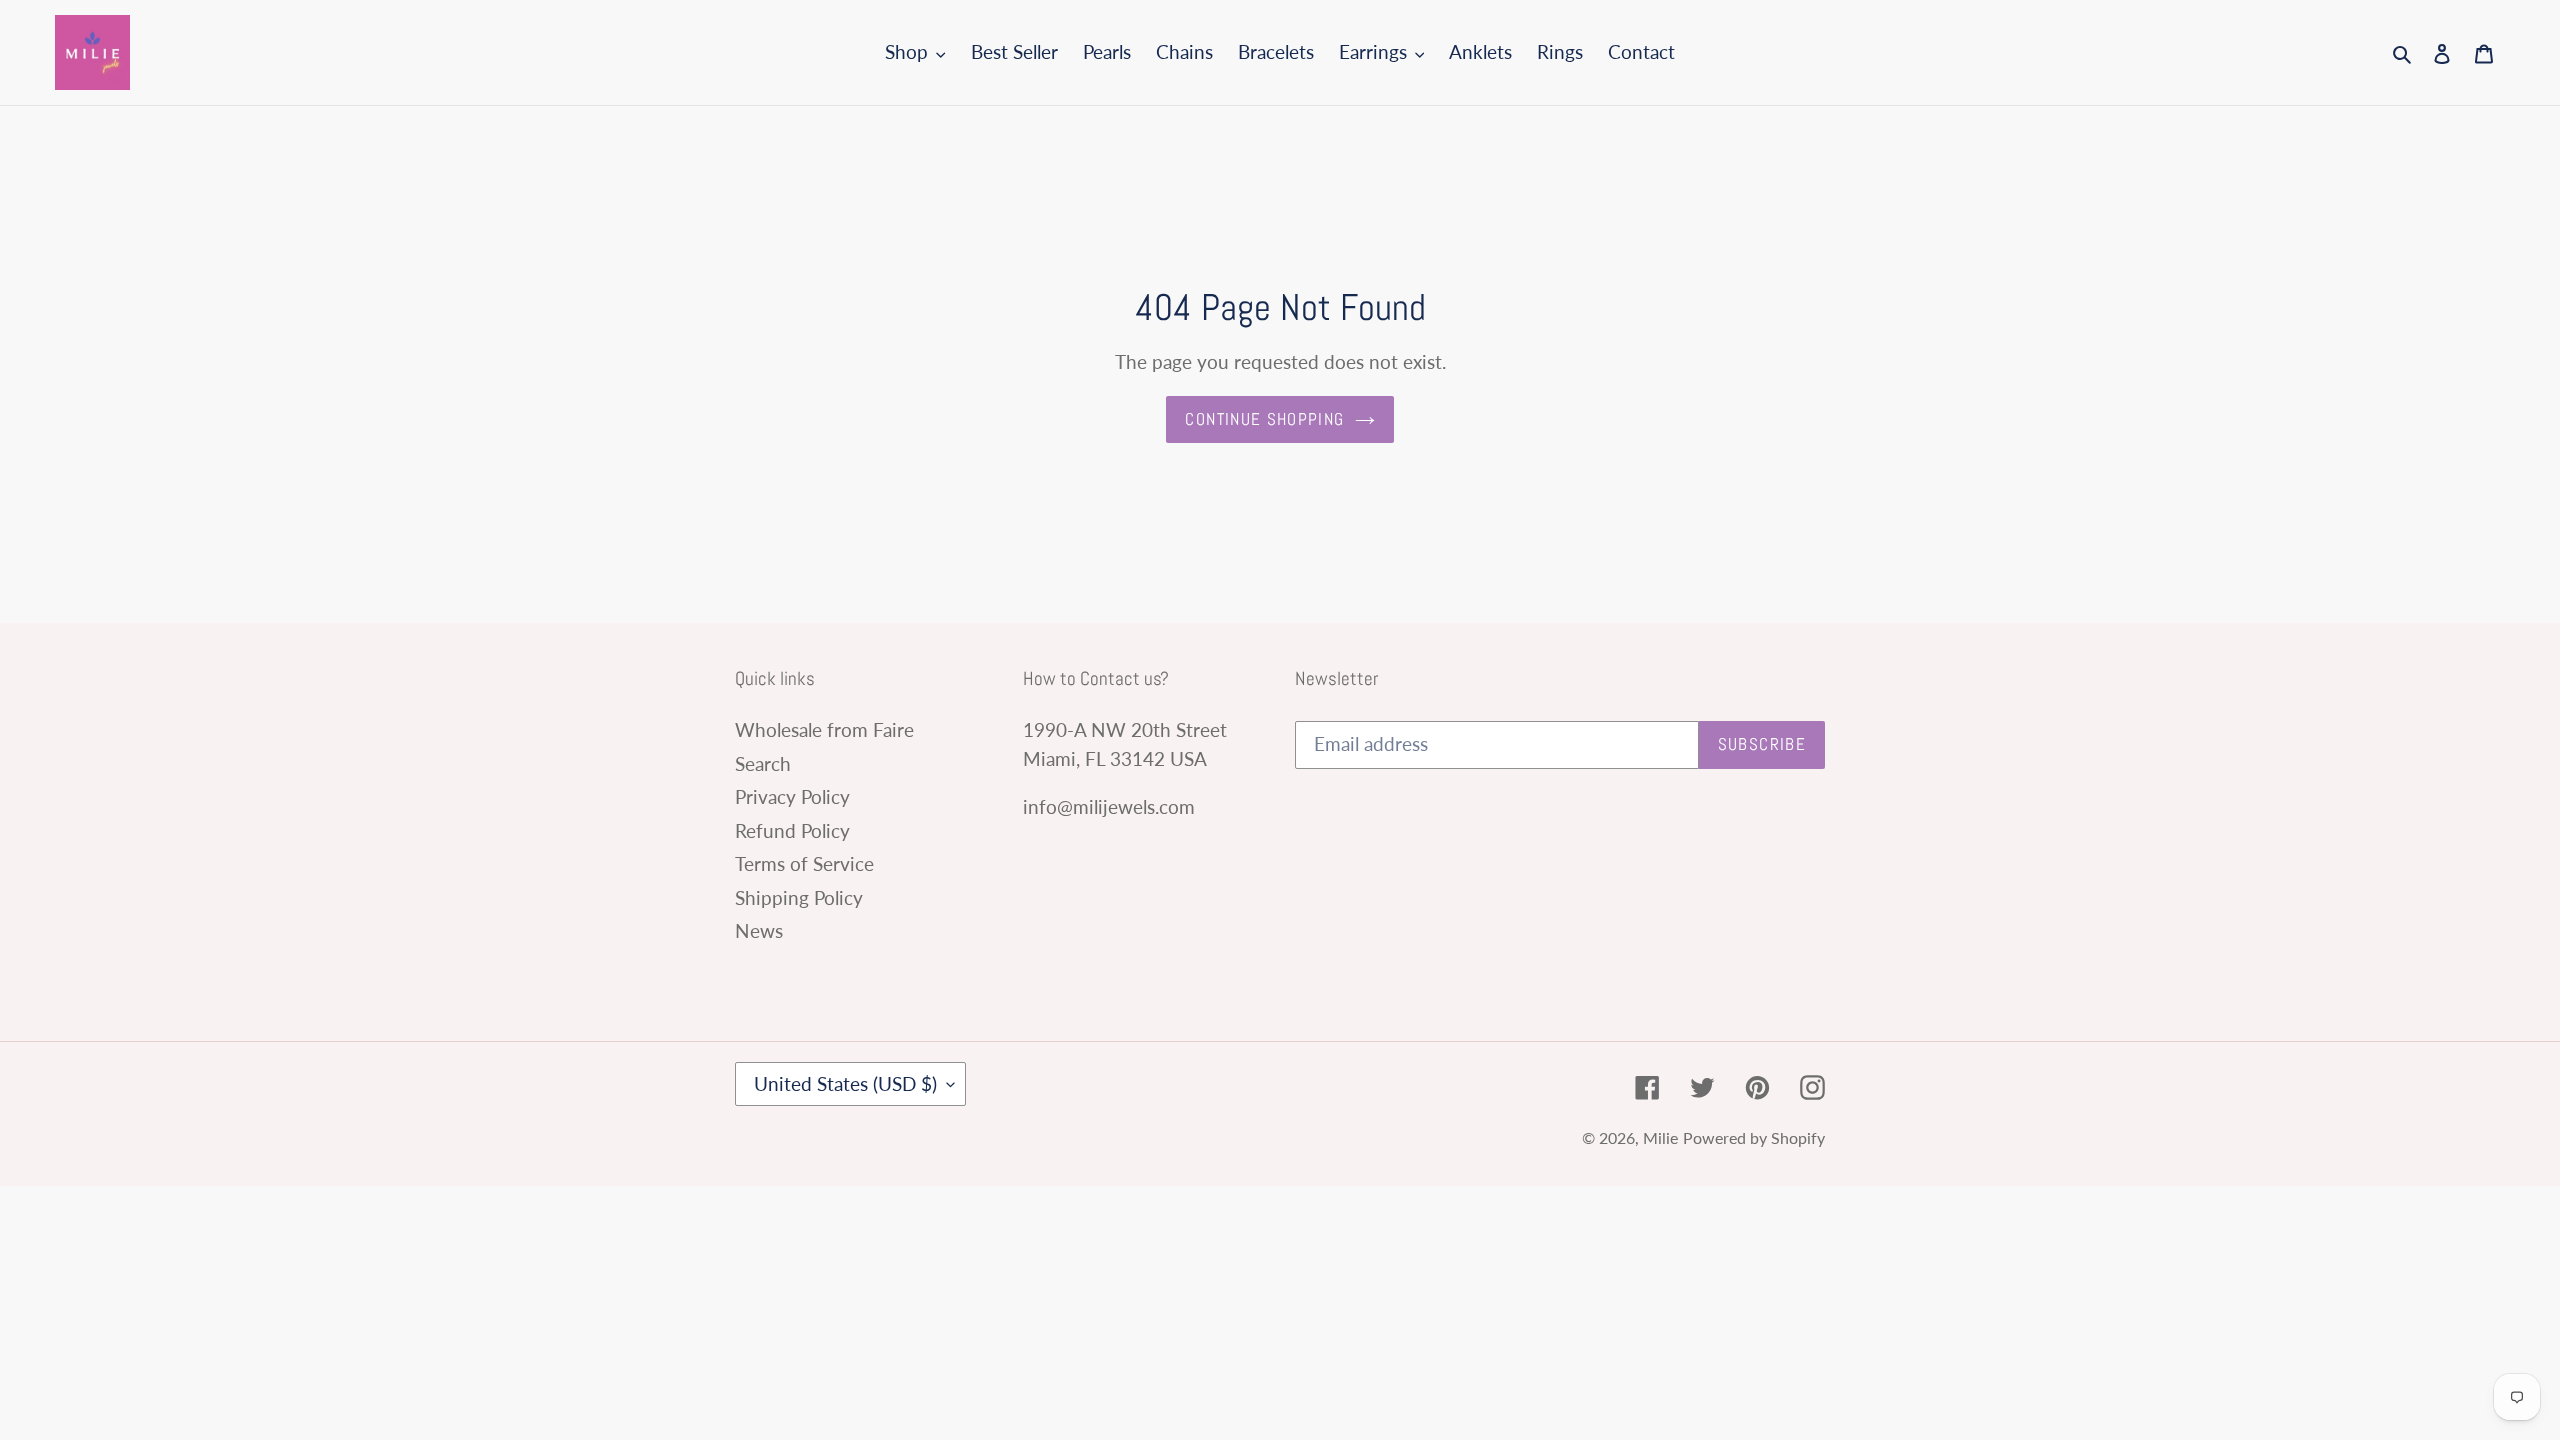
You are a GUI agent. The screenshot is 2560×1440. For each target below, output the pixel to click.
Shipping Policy (799, 897)
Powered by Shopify (1754, 1137)
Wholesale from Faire (824, 729)
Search (763, 763)
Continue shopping (1264, 419)
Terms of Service (804, 863)
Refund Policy (792, 830)
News (759, 930)
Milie (1660, 1137)
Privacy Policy (792, 796)
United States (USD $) (845, 1083)
